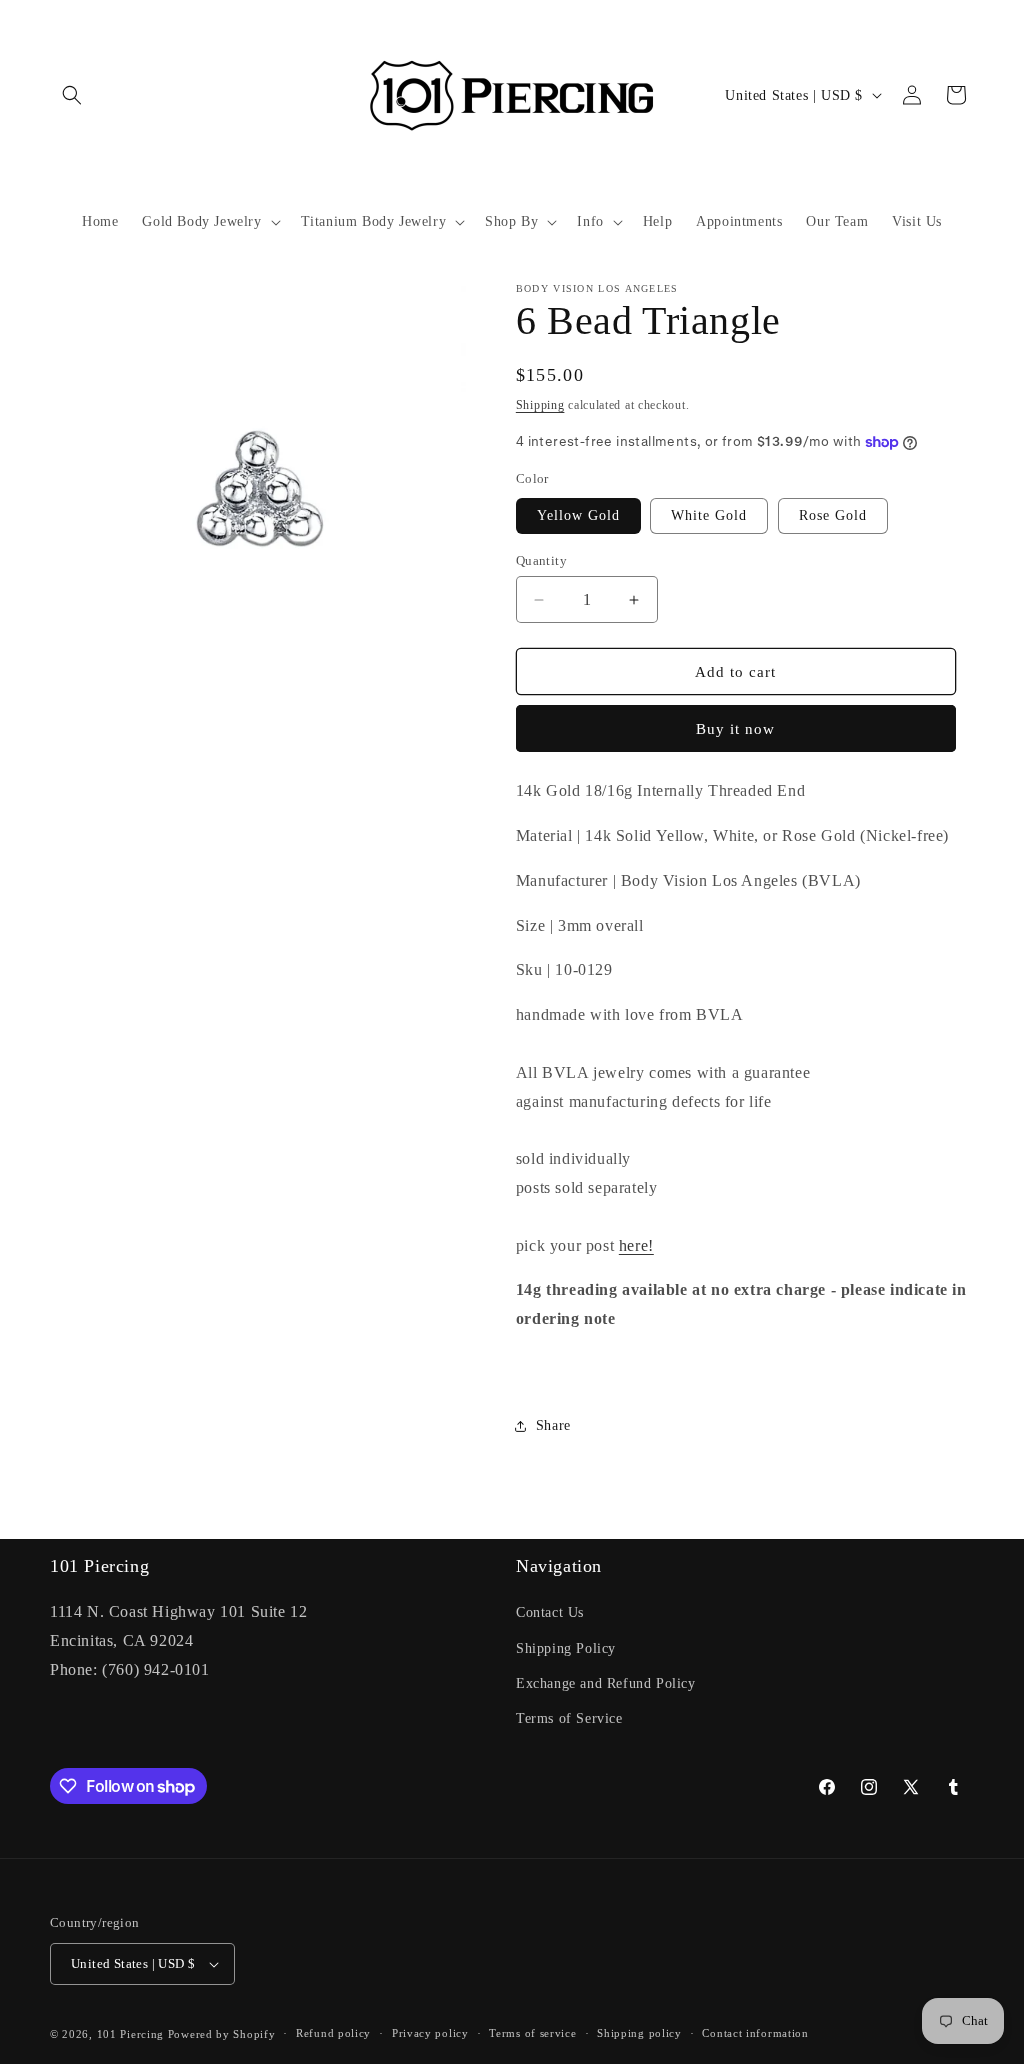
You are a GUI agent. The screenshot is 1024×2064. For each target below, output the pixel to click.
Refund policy (333, 2033)
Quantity (541, 560)
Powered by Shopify (222, 2034)
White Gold (709, 515)
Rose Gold (833, 515)
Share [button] (553, 1425)
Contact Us (550, 1612)
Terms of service (532, 2033)
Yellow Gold (578, 515)
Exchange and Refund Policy (606, 1683)
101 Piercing (130, 2034)
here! (636, 1245)
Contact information (755, 2033)
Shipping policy (639, 2033)
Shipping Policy (566, 1648)
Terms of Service (569, 1718)
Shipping (540, 405)
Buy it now (735, 729)
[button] (72, 95)
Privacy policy (430, 2033)
